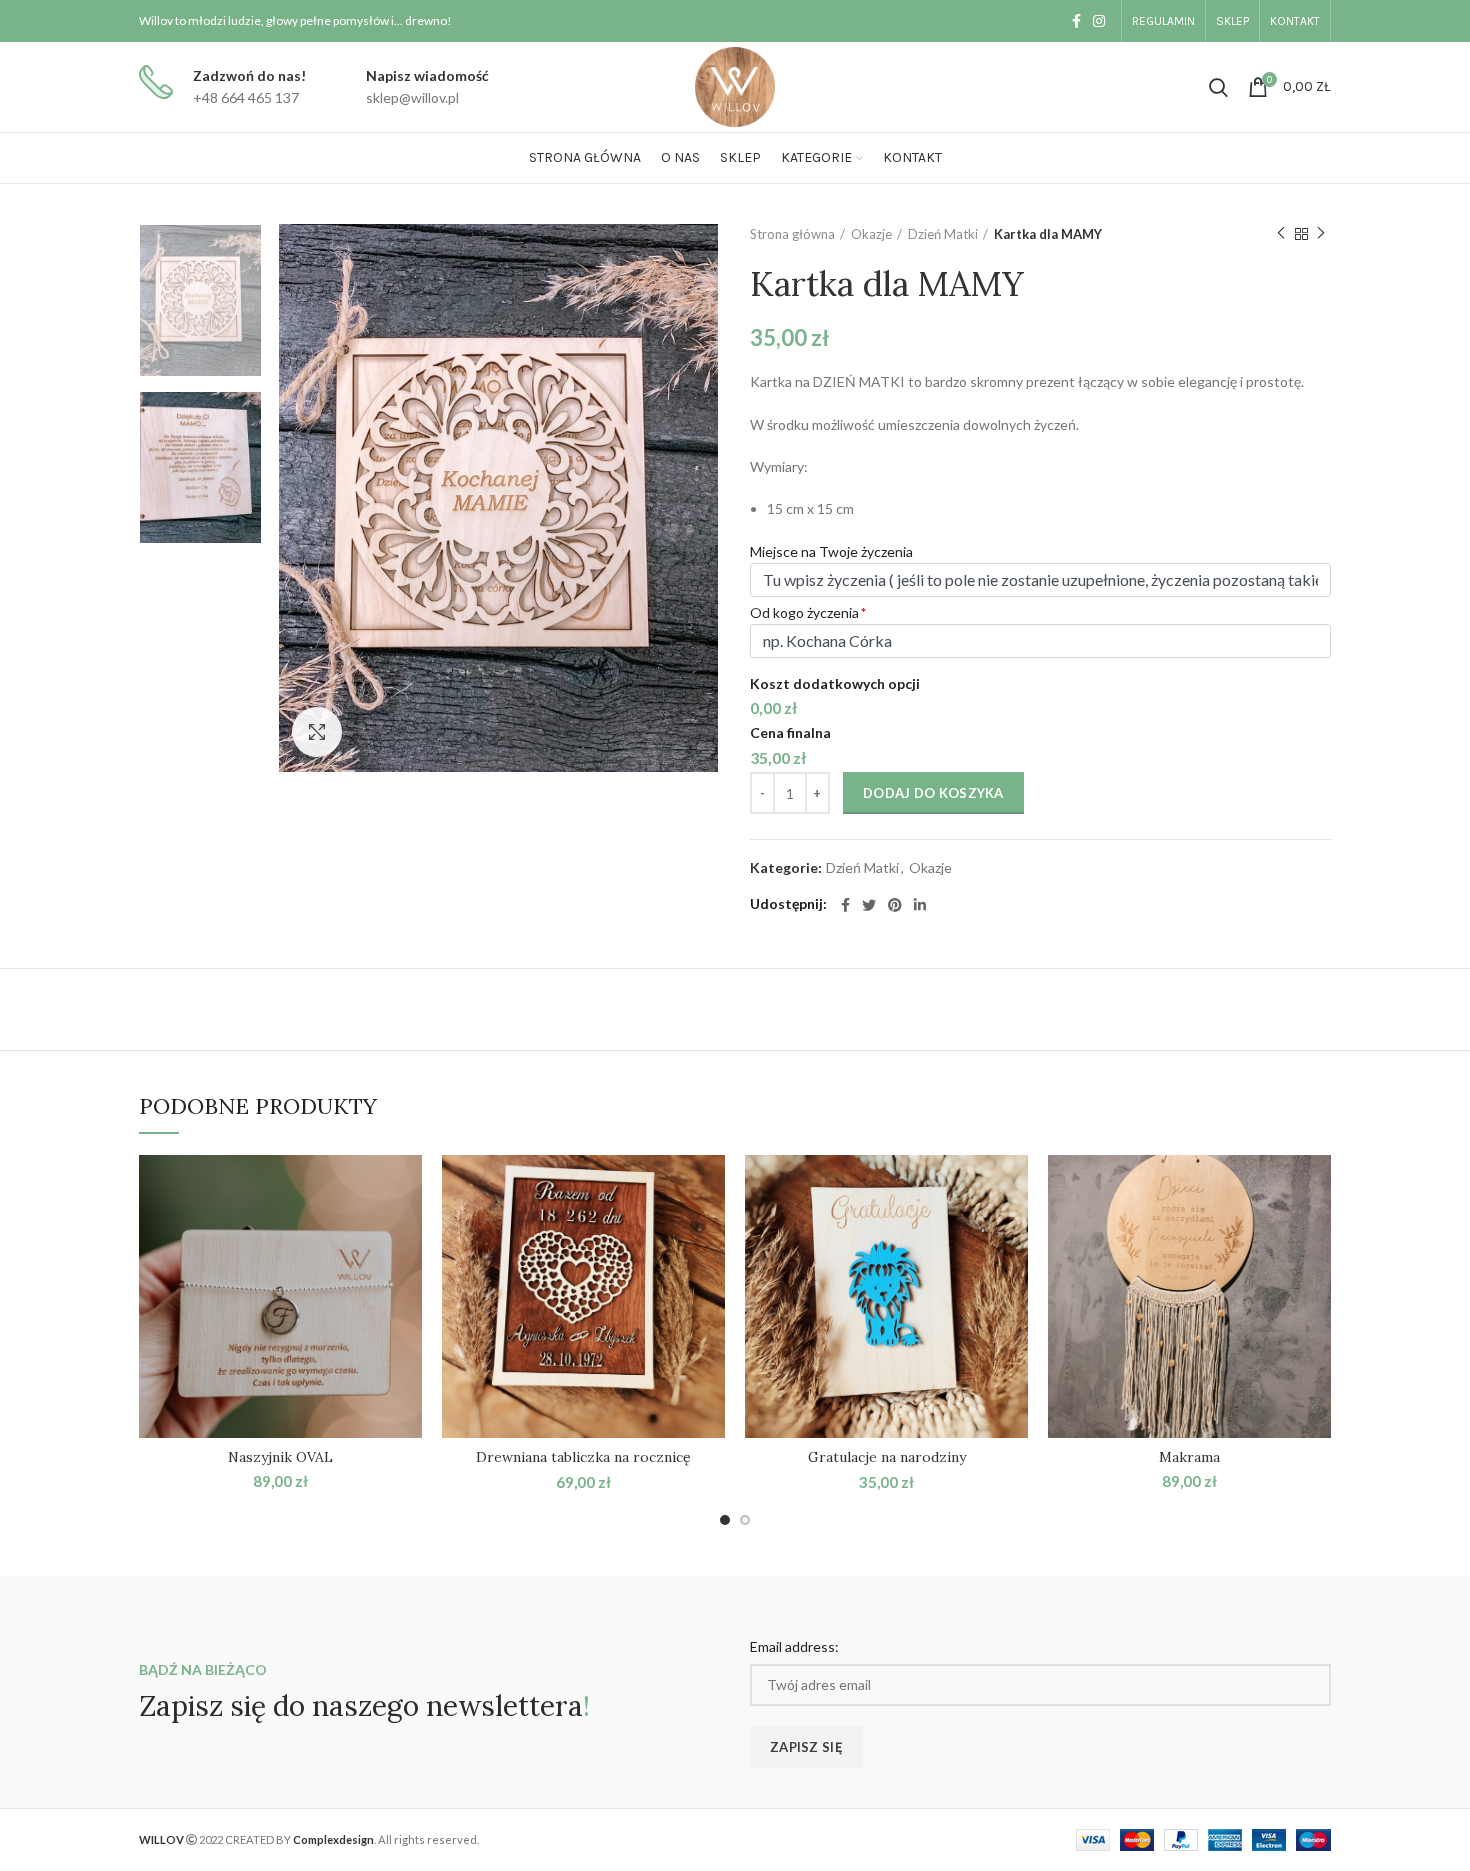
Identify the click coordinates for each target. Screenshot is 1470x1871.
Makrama (1189, 1457)
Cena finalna (790, 732)
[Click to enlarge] (317, 732)
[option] (200, 300)
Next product (1321, 234)
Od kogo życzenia (804, 612)
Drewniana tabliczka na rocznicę (583, 1457)
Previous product (1281, 234)
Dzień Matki (943, 234)
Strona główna (792, 234)
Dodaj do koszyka (933, 793)
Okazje (871, 234)
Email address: (794, 1646)
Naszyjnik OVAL (280, 1457)
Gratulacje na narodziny (887, 1457)
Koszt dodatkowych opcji (835, 683)
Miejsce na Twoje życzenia (831, 551)
